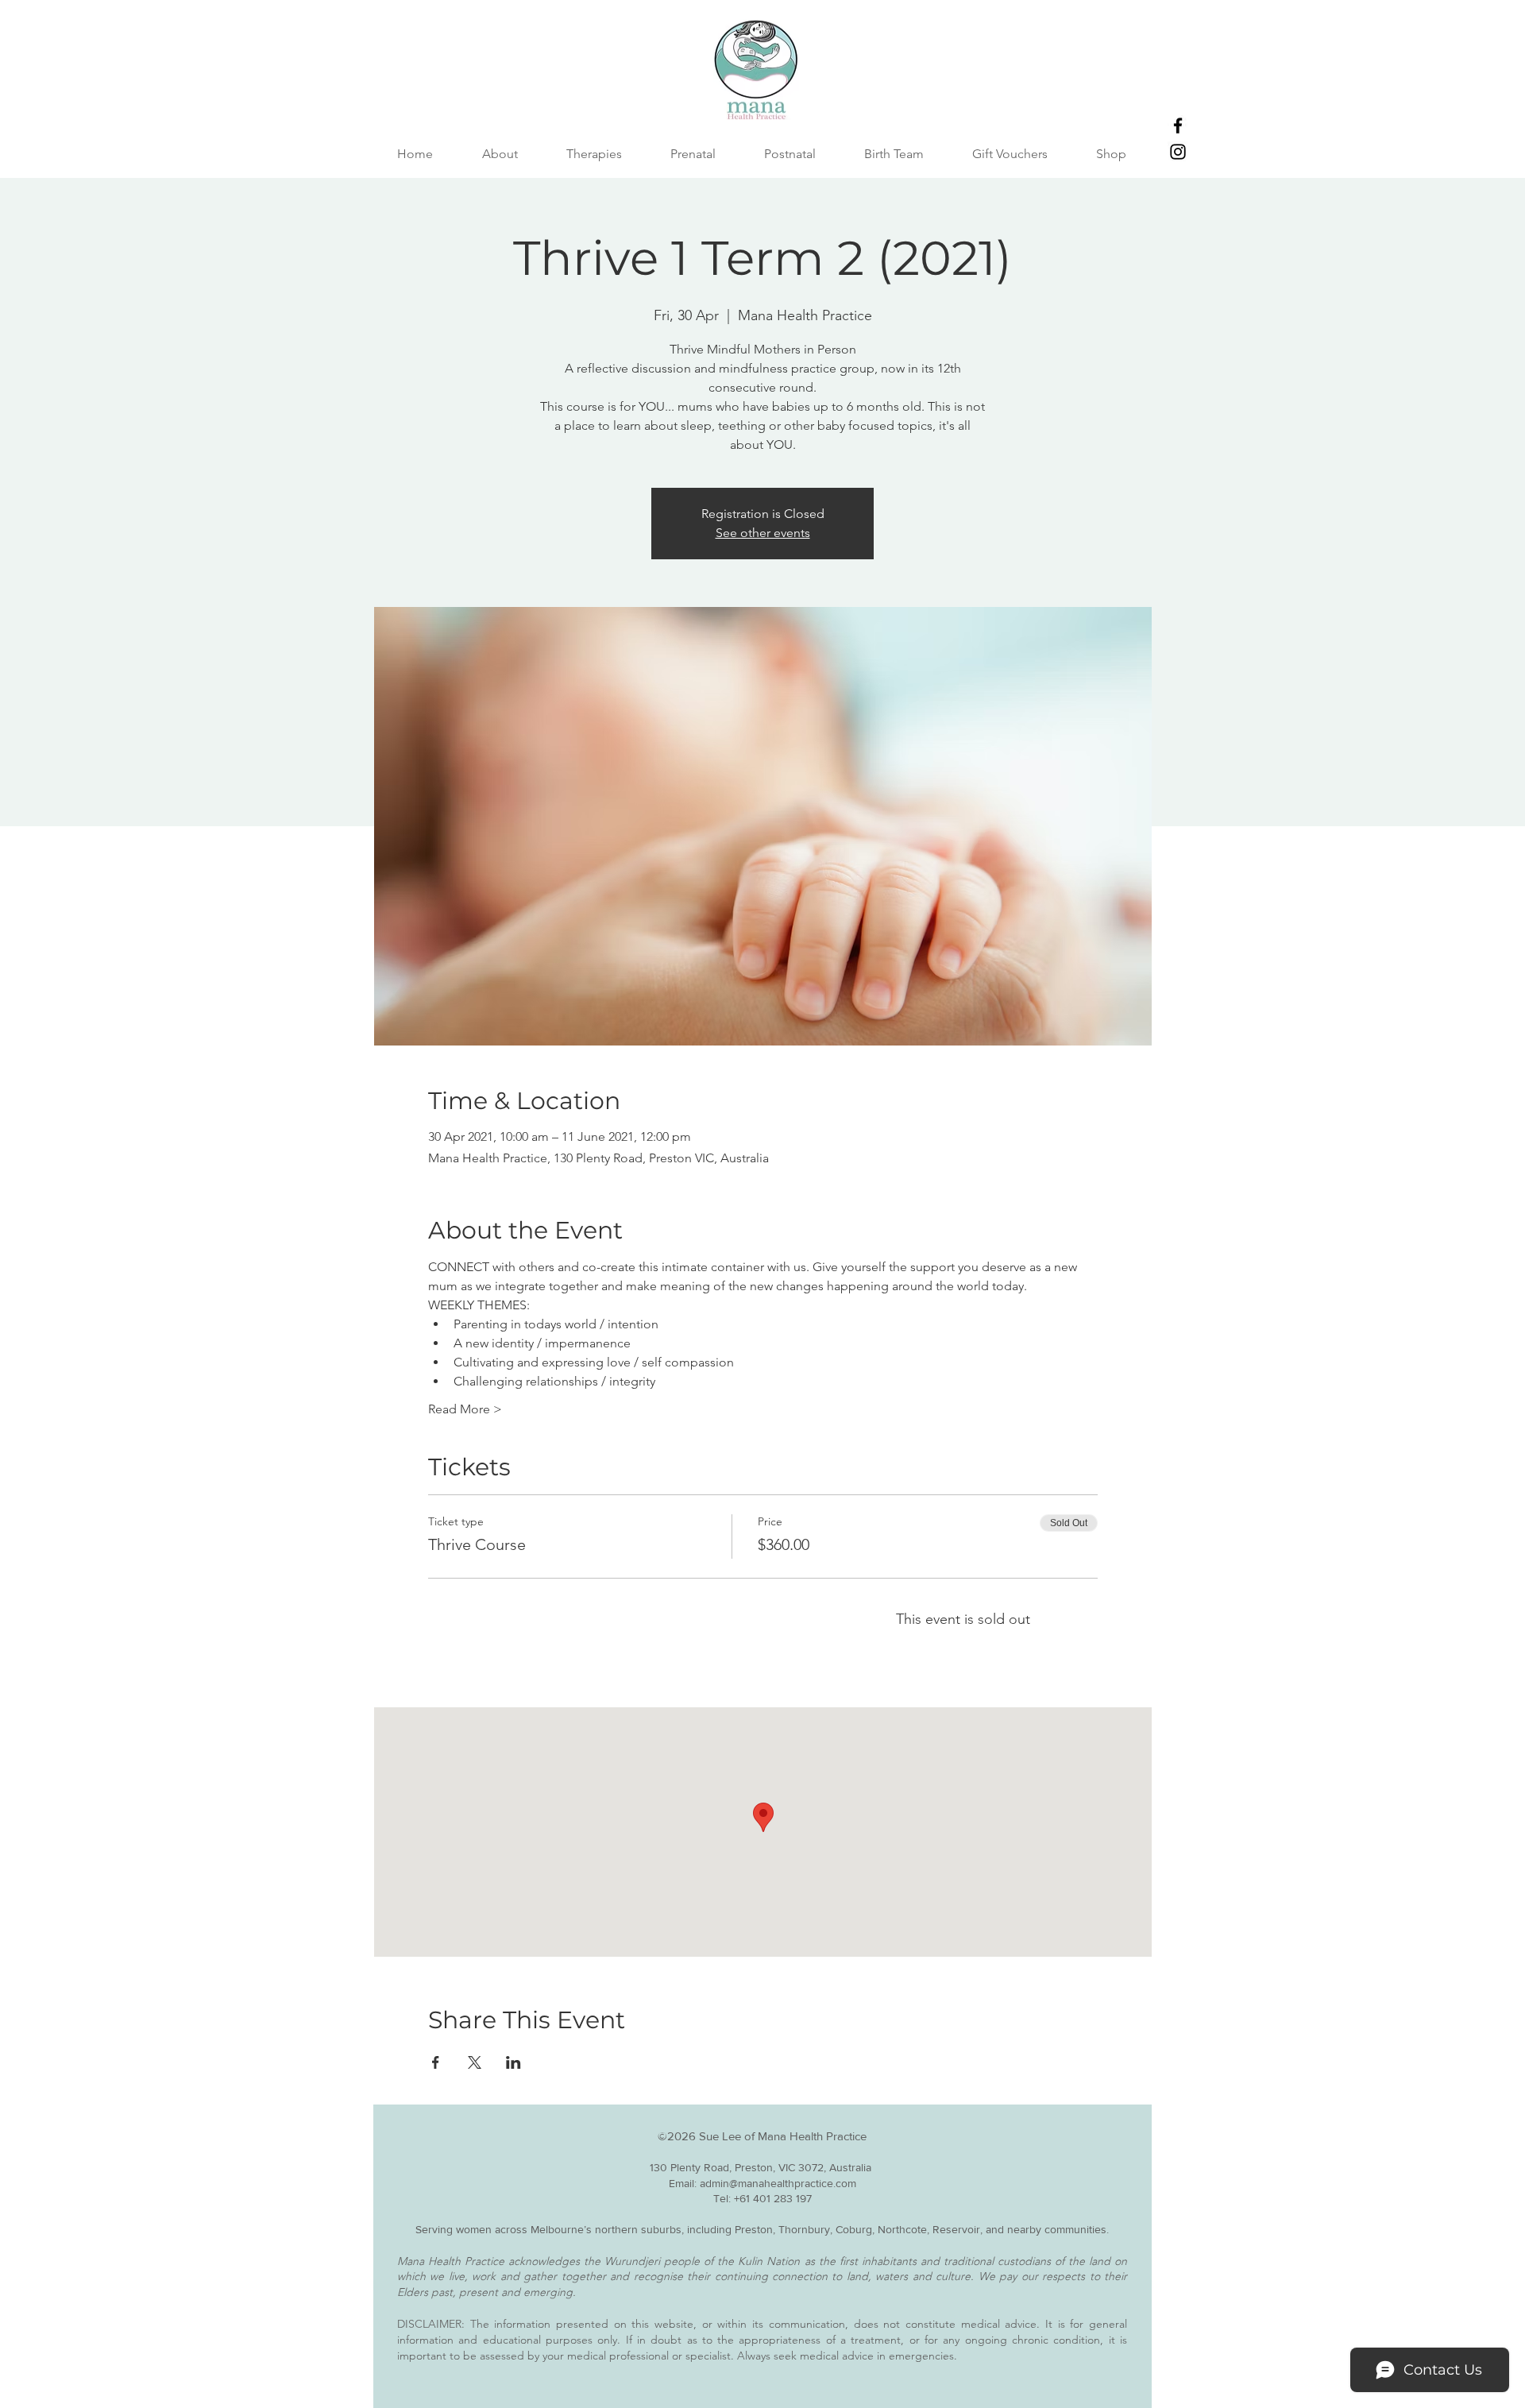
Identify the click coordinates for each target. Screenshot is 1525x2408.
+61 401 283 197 (773, 2198)
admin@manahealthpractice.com (778, 2183)
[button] (894, 154)
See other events (763, 533)
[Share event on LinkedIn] (513, 2062)
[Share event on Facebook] (436, 2062)
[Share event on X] (475, 2062)
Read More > (465, 1409)
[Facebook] (1178, 126)
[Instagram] (1178, 152)
